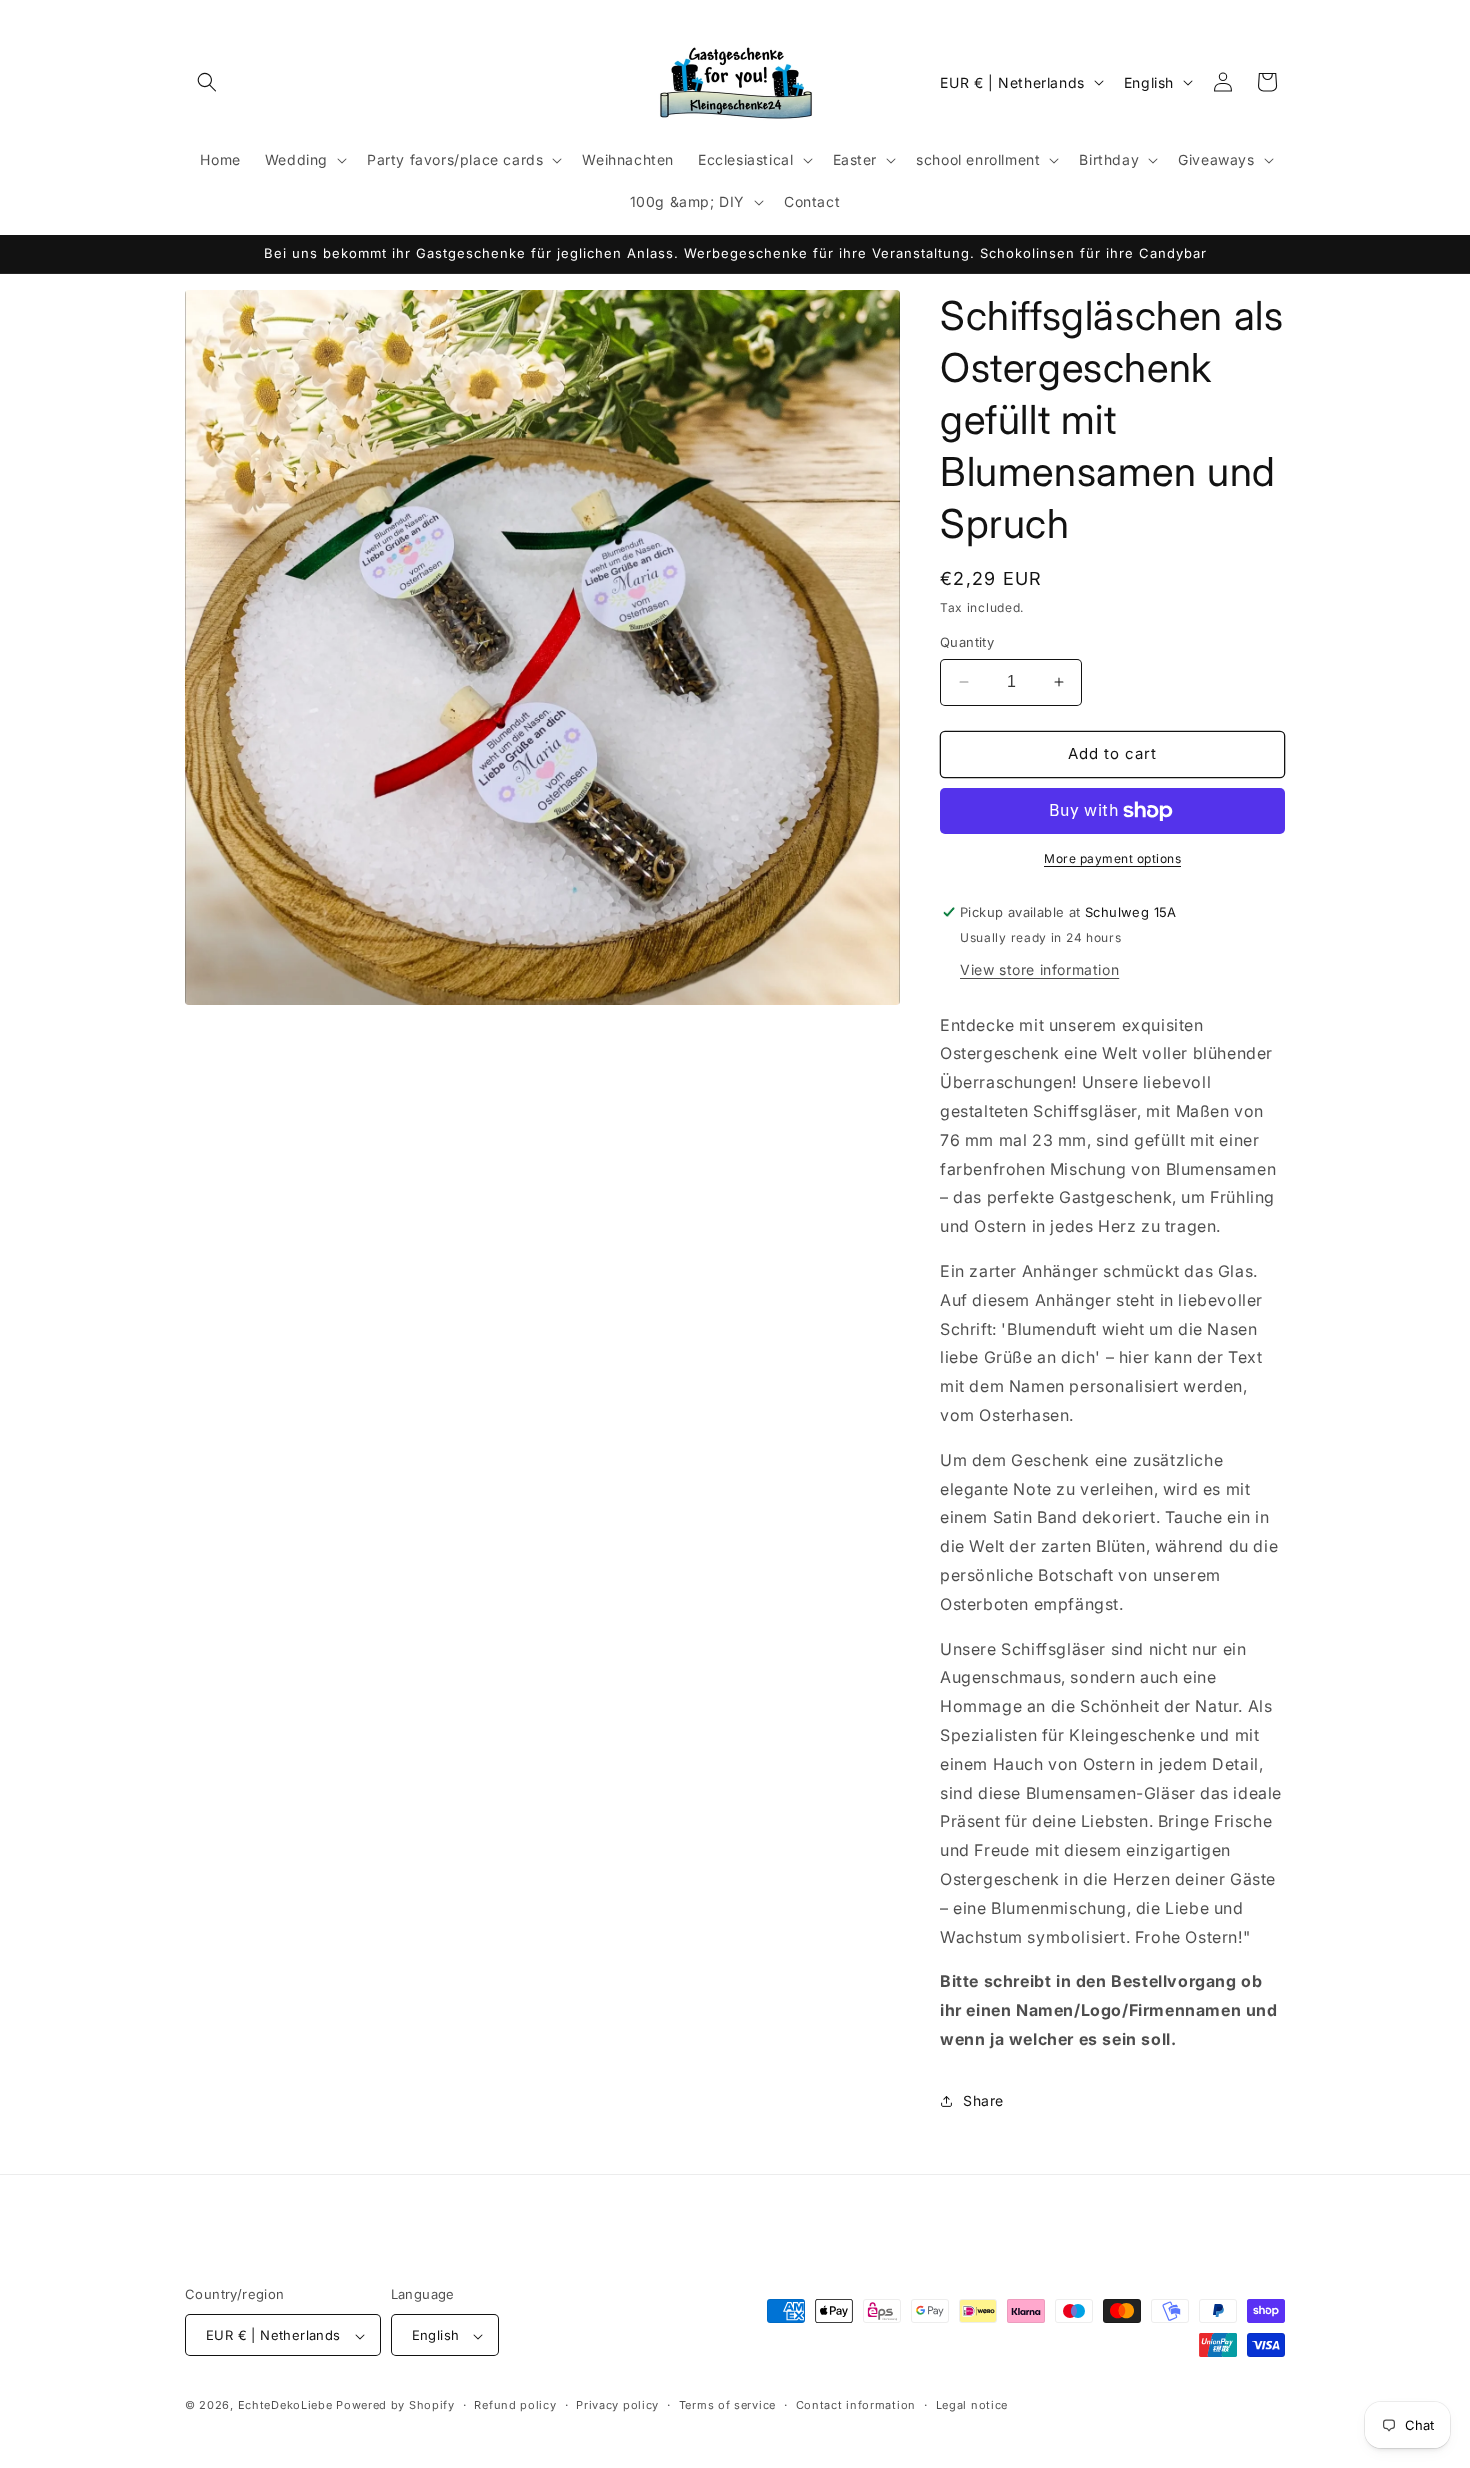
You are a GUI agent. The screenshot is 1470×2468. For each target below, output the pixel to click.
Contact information (856, 2405)
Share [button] (983, 2100)
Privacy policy (617, 2405)
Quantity (967, 642)
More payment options (1112, 858)
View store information (1039, 969)
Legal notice (972, 2405)
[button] (207, 82)
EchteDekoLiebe (285, 2406)
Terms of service (727, 2405)
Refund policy (515, 2405)
